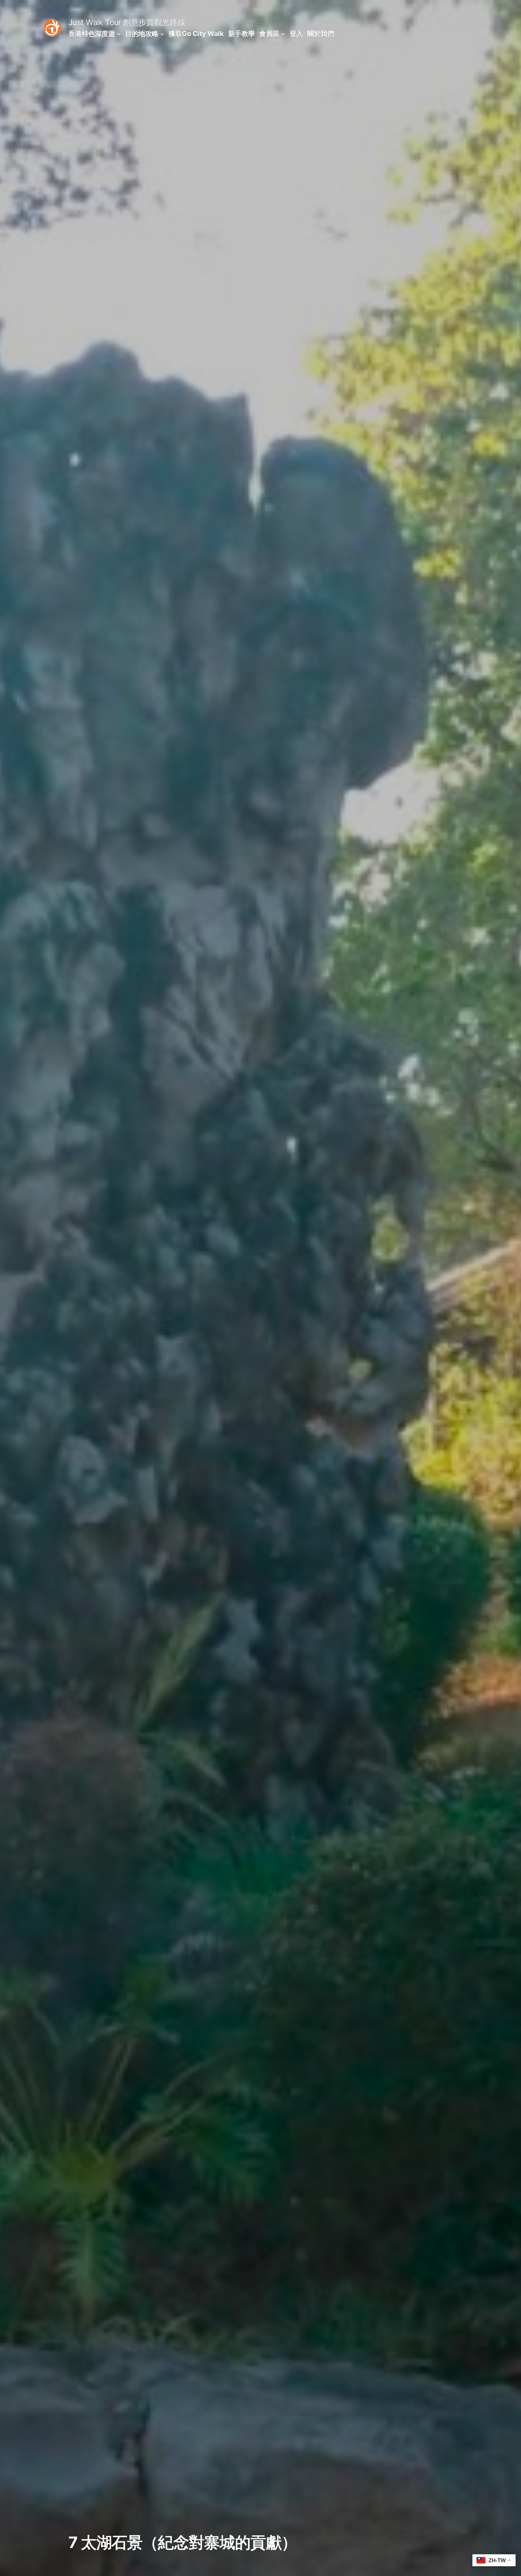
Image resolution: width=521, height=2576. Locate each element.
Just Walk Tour (95, 22)
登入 (296, 34)
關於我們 (320, 34)
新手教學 (242, 34)
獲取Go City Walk (196, 34)
